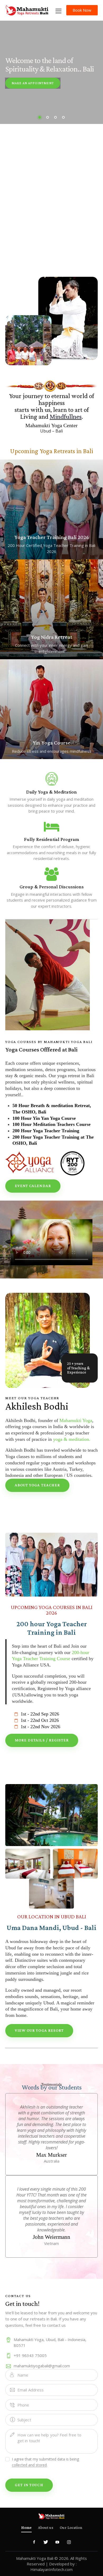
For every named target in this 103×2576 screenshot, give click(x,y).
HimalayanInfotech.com (51, 2569)
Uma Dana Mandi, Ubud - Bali (51, 1928)
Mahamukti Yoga (76, 1420)
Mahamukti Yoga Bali (35, 2558)
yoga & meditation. (72, 1439)
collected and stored (29, 2465)
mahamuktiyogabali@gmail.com (42, 2366)
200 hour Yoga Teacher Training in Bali (52, 1628)
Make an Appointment (33, 83)
